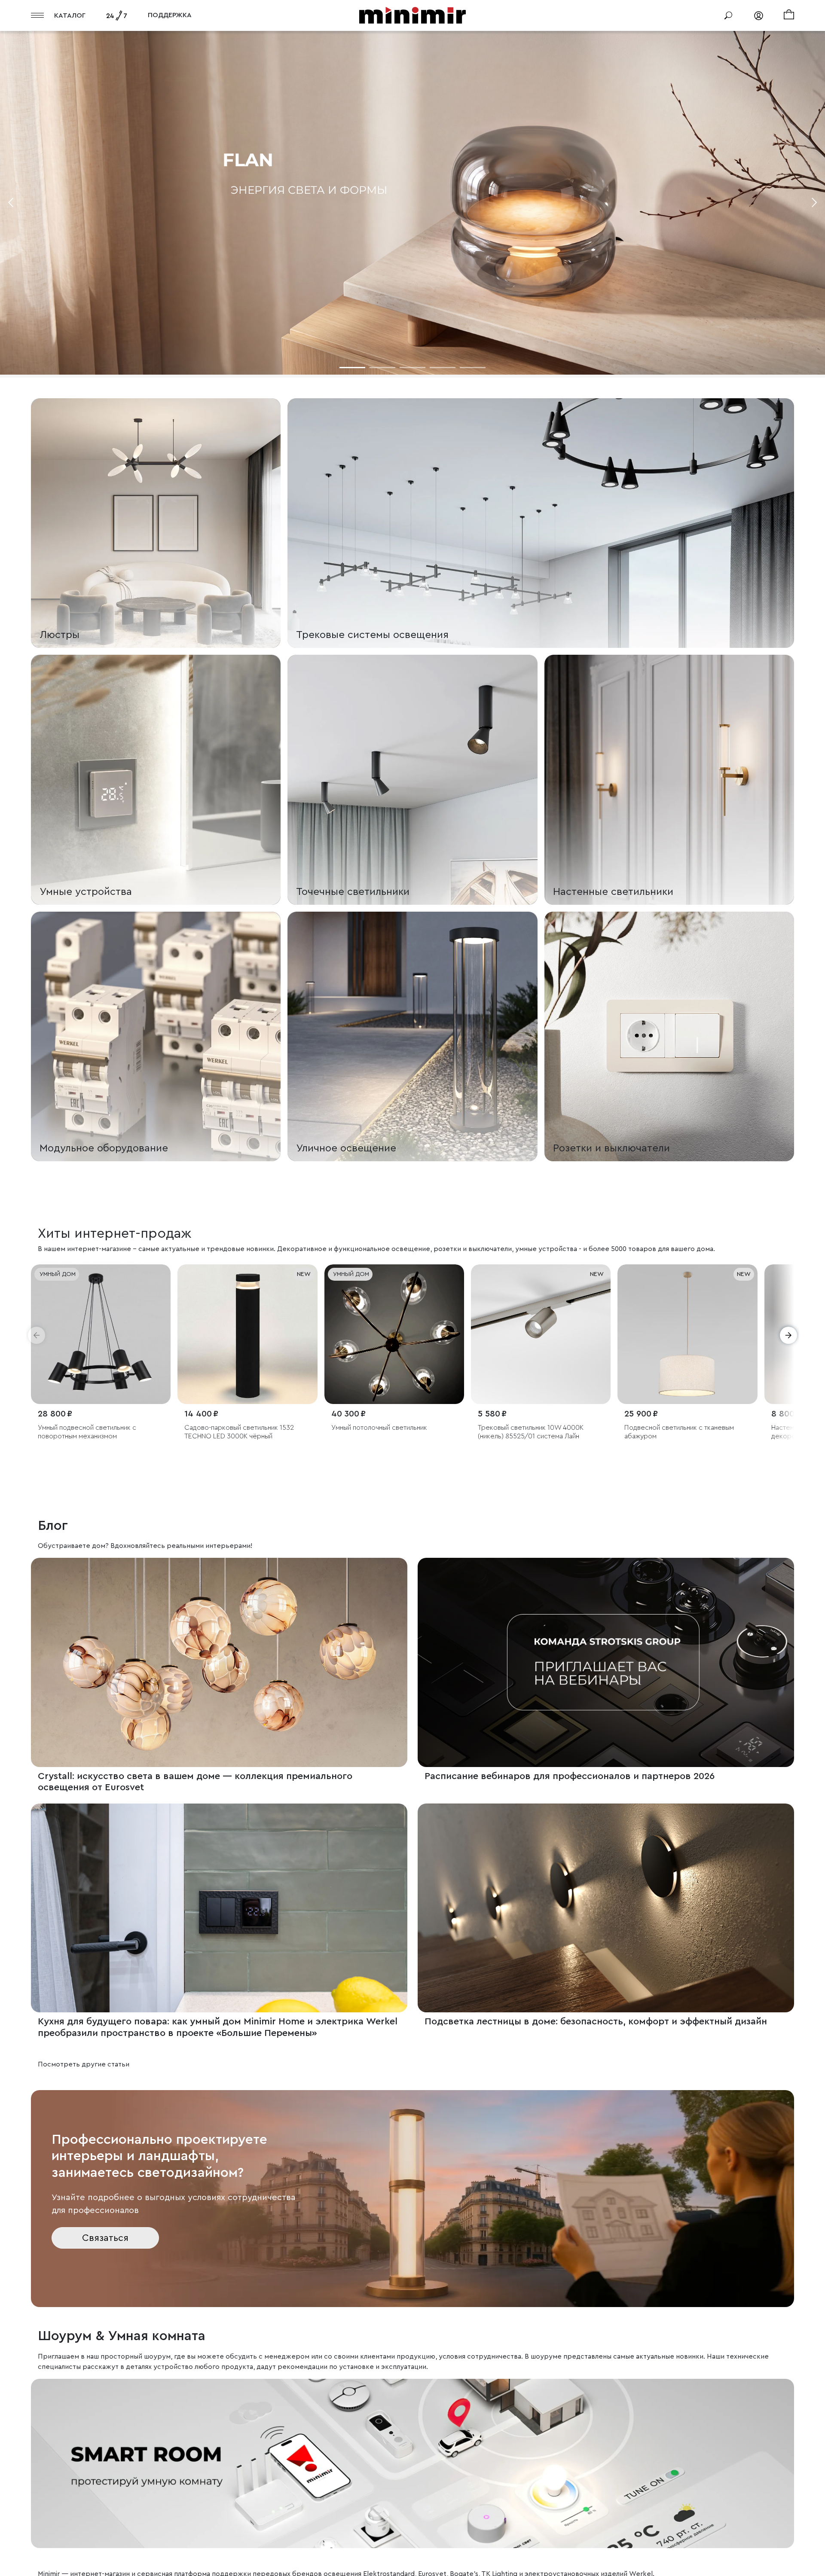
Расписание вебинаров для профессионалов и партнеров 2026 (570, 1776)
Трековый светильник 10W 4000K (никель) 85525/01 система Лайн (237, 1432)
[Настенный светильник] (687, 1334)
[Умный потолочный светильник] (101, 1334)
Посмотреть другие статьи (84, 2064)
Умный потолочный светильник (86, 1428)
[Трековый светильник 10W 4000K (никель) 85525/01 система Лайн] (247, 1334)
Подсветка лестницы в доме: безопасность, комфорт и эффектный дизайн (596, 2021)
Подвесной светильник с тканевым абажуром (386, 1432)
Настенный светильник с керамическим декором (540, 1432)
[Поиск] (728, 15)
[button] (37, 1335)
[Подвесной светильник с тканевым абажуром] (394, 1334)
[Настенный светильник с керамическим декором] (541, 1334)
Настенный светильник (660, 1428)
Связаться (105, 2238)
